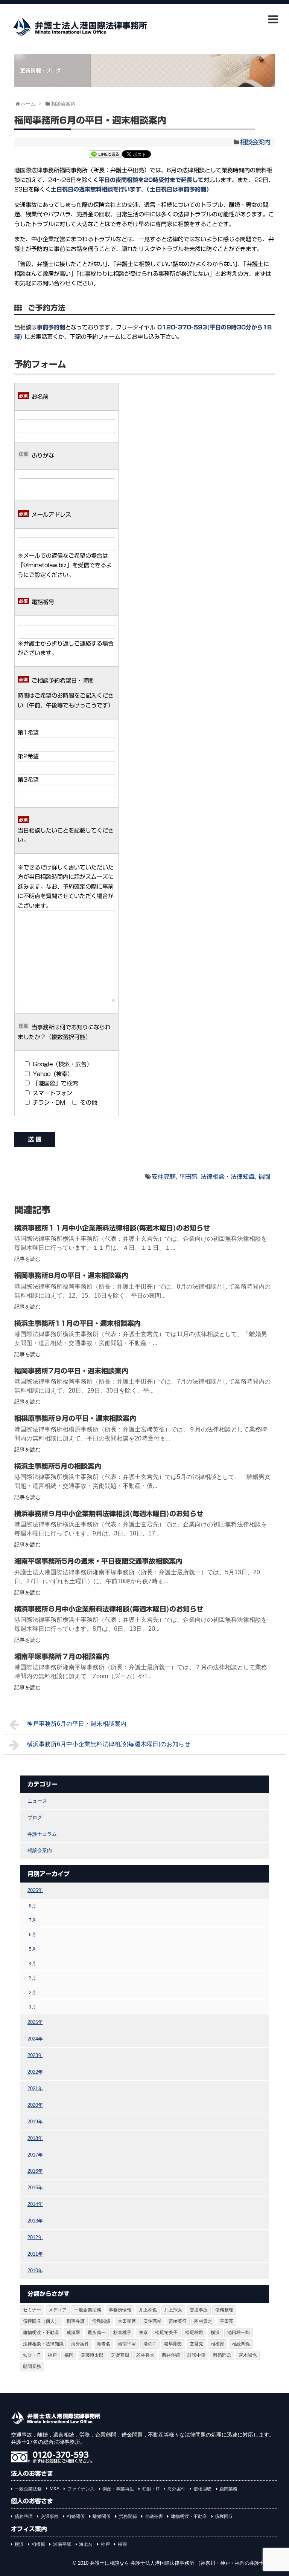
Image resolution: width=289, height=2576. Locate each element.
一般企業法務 (88, 2310)
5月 (33, 1949)
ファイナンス (81, 2489)
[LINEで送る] (105, 155)
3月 (33, 1978)
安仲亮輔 (164, 1177)
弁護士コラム (42, 1834)
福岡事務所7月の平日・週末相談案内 (71, 1371)
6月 (33, 1934)
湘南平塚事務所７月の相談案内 (62, 1656)
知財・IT (32, 2355)
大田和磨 (127, 2321)
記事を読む (27, 1259)
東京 (143, 2333)
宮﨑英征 (178, 2321)
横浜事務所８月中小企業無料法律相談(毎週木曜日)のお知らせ (109, 1609)
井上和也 (148, 2310)
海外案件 (80, 2344)
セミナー (32, 2310)
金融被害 (154, 2516)
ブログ (35, 1818)
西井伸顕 (171, 2355)
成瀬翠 (73, 2333)
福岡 (264, 1177)
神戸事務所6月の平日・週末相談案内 (77, 1724)
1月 (33, 2007)
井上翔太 (173, 2310)
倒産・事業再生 (118, 2489)
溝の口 (150, 2344)
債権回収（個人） (41, 2321)
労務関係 (101, 2321)
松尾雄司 (194, 2333)
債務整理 (224, 2310)
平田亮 (188, 1177)
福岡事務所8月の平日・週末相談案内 (71, 1275)
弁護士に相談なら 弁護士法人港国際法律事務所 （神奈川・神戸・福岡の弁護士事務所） (187, 2563)
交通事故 (199, 2310)
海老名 (103, 2344)
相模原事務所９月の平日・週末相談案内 (75, 1418)
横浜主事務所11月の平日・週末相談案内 (78, 1323)
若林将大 (145, 2355)
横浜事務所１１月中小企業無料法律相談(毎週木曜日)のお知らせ (112, 1228)
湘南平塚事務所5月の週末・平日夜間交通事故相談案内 (98, 1561)
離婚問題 (222, 2355)
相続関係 (241, 2344)
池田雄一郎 (239, 2333)
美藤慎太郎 (92, 2355)
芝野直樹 (120, 2355)
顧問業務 (32, 2366)
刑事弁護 (76, 2321)
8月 (33, 1906)
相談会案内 (255, 142)
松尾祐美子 (166, 2333)
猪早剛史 (173, 2344)
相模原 (218, 2344)
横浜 (215, 2333)
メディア (58, 2310)
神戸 (52, 2355)
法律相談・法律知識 (228, 1177)
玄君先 (196, 2344)
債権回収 (202, 2489)
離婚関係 (102, 2516)
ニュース (37, 1801)
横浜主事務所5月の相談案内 (58, 1466)
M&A (55, 2489)
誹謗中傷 (196, 2355)
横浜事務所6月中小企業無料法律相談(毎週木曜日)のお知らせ (109, 1744)
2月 (33, 1992)
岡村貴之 (203, 2321)
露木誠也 (248, 2355)
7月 (33, 1920)
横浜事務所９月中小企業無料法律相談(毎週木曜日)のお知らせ (109, 1514)
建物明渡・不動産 (41, 2333)
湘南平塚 (127, 2344)
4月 (33, 1963)
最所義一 (97, 2333)
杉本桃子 (122, 2333)
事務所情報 (120, 2310)
